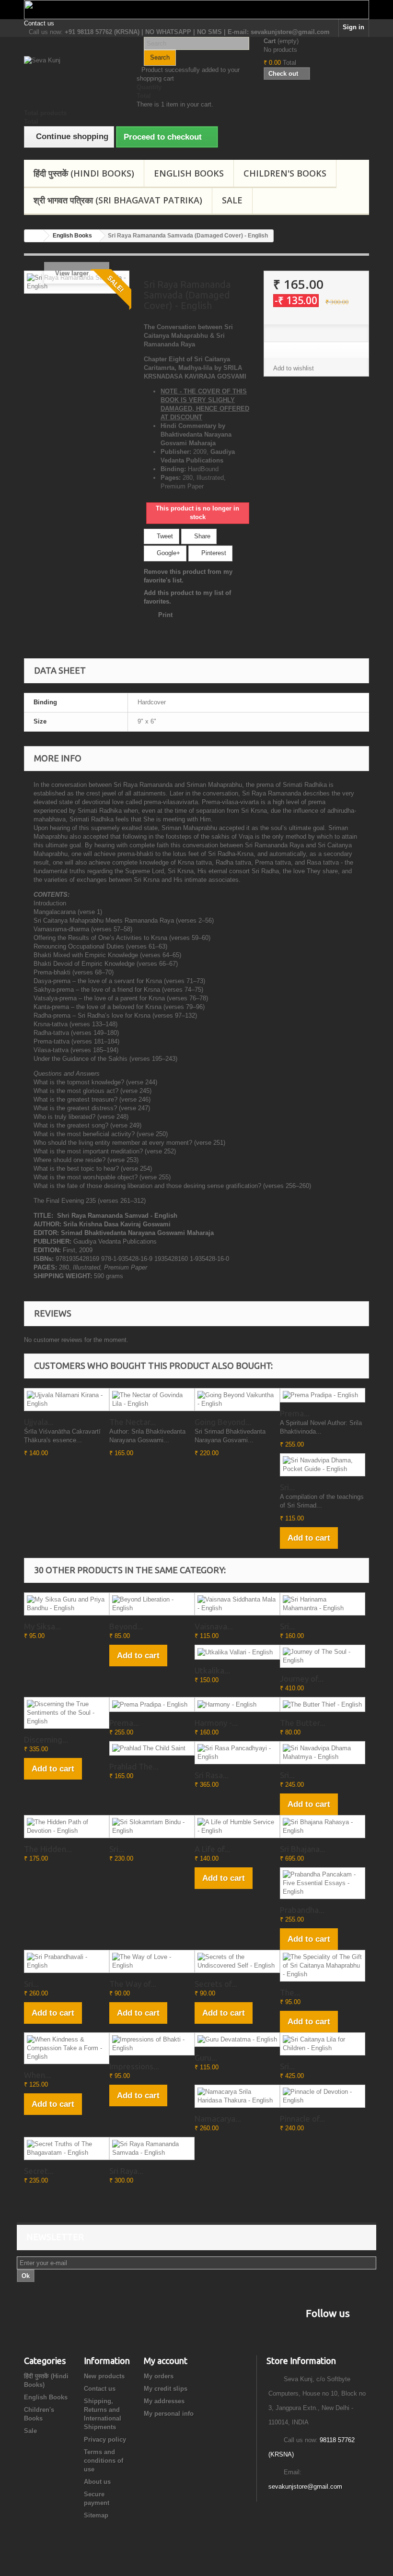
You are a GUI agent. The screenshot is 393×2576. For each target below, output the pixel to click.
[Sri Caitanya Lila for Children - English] (323, 2044)
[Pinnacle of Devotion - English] (323, 2096)
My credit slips (166, 2389)
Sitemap (96, 2515)
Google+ (168, 553)
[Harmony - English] (237, 1704)
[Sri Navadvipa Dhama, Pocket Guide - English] (323, 1465)
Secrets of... (216, 1984)
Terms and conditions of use (104, 2461)
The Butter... (303, 1723)
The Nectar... (133, 1422)
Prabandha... (302, 1910)
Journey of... (302, 1679)
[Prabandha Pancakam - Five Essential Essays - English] (323, 1883)
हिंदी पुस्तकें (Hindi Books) (84, 173)
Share (201, 536)
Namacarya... (218, 2119)
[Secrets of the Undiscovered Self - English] (237, 1961)
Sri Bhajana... (303, 1849)
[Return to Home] (34, 236)
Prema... (295, 1413)
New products (104, 2376)
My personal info (169, 2414)
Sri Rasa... (212, 1775)
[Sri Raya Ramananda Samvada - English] (152, 2149)
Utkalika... (212, 1670)
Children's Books (285, 173)
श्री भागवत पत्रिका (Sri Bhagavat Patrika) (118, 200)
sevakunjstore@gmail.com (305, 2487)
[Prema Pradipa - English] (323, 1395)
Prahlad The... (134, 1766)
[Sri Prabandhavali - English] (67, 1961)
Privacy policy (105, 2439)
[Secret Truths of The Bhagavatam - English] (67, 2149)
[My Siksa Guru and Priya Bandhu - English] (67, 1604)
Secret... (39, 2171)
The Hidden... (48, 1849)
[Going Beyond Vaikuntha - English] (237, 1400)
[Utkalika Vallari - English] (237, 1652)
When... (37, 2075)
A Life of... (212, 1849)
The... (290, 1992)
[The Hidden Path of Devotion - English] (67, 1827)
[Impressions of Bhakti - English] (152, 2044)
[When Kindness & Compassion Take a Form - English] (67, 2048)
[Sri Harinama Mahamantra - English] (323, 1604)
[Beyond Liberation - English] (152, 1604)
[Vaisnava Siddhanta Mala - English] (237, 1604)
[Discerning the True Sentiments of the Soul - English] (67, 1713)
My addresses (164, 2401)
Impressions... (134, 2066)
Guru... (206, 2058)
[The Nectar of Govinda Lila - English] (152, 1400)
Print (165, 615)
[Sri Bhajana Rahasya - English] (323, 1827)
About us (97, 2482)
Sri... (287, 1487)
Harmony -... (216, 1723)
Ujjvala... (39, 1422)
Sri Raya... (126, 2171)
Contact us (39, 23)
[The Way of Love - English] (152, 1961)
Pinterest (213, 553)
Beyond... (126, 1626)
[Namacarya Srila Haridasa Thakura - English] (237, 2096)
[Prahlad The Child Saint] (152, 1749)
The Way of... (133, 1984)
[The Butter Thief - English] (323, 1704)
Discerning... (46, 1739)
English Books (189, 173)
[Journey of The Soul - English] (323, 1656)
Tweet (164, 536)
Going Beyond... (223, 1422)
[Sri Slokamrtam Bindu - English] (152, 1827)
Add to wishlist (294, 368)
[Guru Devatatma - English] (237, 2040)
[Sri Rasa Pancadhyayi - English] (237, 1753)
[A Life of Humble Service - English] (237, 1827)
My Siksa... (42, 1626)
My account (166, 2361)
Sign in (353, 27)
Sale (232, 200)
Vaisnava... (214, 1626)
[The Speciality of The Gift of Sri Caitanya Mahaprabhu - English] (323, 1966)
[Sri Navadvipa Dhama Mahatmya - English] (323, 1753)
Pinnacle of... (302, 2119)
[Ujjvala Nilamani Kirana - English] (67, 1400)
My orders (159, 2376)
